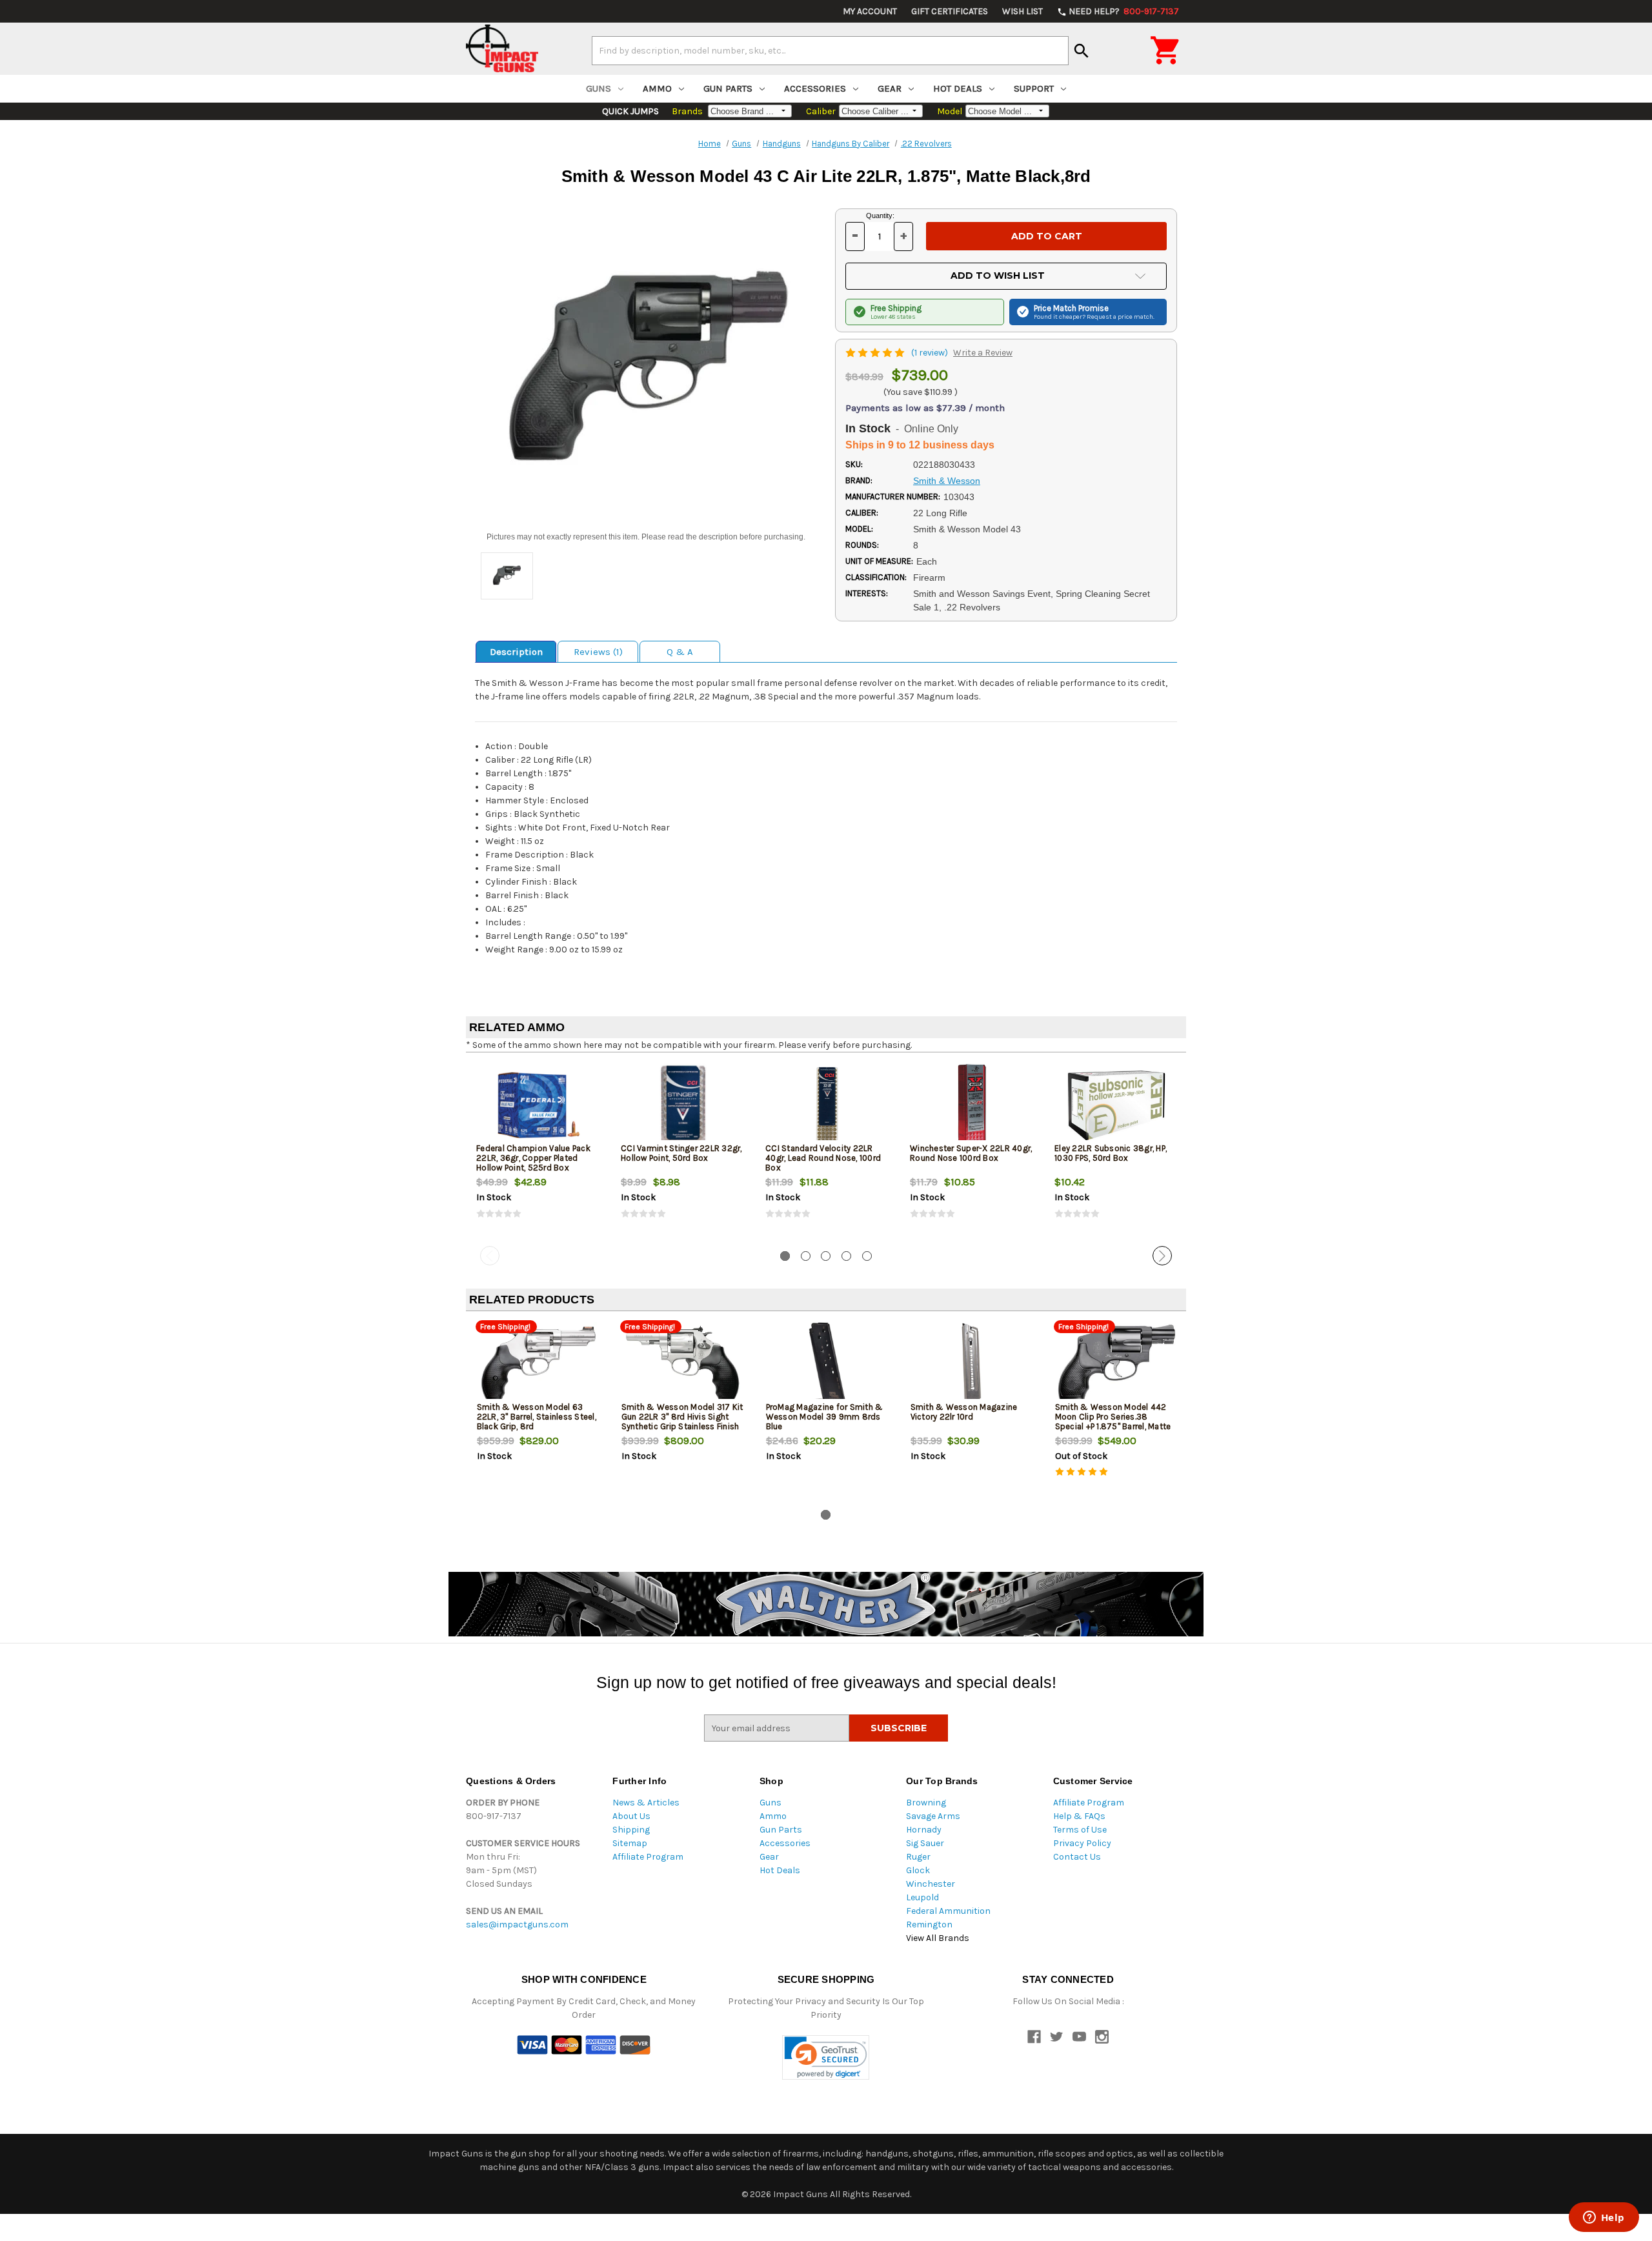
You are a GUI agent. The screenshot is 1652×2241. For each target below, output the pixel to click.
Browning (926, 1803)
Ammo (657, 88)
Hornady (924, 1830)
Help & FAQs (1079, 1816)
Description (516, 652)
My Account (870, 11)
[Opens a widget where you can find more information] (1604, 2218)
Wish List (1022, 11)
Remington (929, 1924)
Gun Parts (728, 88)
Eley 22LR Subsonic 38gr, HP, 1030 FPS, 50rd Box (1111, 1153)
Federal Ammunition (948, 1911)
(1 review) (931, 353)
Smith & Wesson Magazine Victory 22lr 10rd (964, 1412)
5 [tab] (867, 1256)
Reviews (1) (598, 652)
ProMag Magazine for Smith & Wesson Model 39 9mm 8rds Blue (825, 1417)
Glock (918, 1870)
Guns (599, 88)
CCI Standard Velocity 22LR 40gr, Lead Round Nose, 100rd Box (823, 1158)
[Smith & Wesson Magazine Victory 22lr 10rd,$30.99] (972, 1364)
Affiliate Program (648, 1857)
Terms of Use (1080, 1830)
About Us (631, 1816)
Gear (890, 88)
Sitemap (630, 1843)
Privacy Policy (1082, 1843)
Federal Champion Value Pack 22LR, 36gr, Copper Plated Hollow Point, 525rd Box (533, 1158)
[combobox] (830, 50)
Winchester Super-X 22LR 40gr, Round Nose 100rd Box (971, 1153)
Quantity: (880, 216)
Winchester (931, 1884)
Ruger (918, 1857)
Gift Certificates (950, 11)
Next (1162, 1256)
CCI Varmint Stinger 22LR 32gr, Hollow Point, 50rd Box (681, 1153)
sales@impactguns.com (517, 1924)
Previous (490, 1256)
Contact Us (1077, 1857)
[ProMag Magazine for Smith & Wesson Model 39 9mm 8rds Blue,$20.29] (828, 1364)
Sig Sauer (925, 1843)
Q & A (680, 652)
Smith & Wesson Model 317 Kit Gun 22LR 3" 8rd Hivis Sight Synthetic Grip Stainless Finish (682, 1417)
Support (1034, 88)
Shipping (631, 1830)
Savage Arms (933, 1816)
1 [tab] (785, 1256)
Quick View (539, 1105)
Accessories (815, 88)
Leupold (922, 1897)
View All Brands (938, 1938)
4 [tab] (846, 1256)
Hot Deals (958, 88)
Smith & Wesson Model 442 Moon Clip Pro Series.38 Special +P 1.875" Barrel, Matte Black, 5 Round (1113, 1422)
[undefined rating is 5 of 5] (876, 353)
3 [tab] (826, 1256)
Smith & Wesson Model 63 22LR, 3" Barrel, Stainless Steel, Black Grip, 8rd (537, 1417)
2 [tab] (806, 1256)
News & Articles (646, 1803)
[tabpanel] (538, 1152)
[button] (826, 2057)
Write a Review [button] (983, 353)
